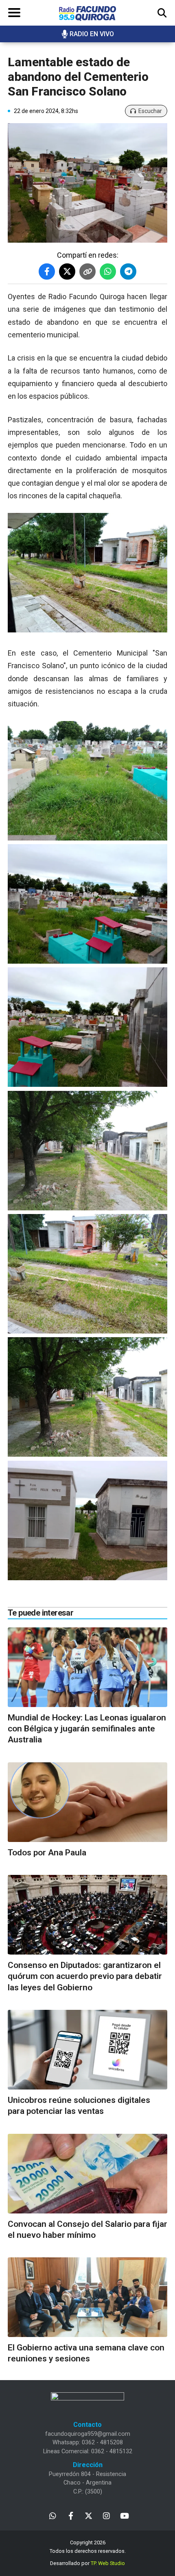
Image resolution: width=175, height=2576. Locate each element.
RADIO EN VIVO (92, 34)
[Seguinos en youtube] (124, 2515)
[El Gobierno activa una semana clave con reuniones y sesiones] (87, 2297)
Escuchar (150, 111)
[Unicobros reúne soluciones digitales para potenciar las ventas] (87, 2050)
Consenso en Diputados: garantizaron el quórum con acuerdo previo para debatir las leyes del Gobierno (85, 1976)
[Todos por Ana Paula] (87, 1802)
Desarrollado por (87, 2563)
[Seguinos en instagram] (106, 2515)
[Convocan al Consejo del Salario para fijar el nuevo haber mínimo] (87, 2174)
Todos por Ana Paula (47, 1853)
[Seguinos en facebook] (71, 2515)
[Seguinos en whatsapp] (53, 2515)
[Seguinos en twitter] (89, 2515)
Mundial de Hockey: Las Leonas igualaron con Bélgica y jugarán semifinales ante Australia (87, 1729)
